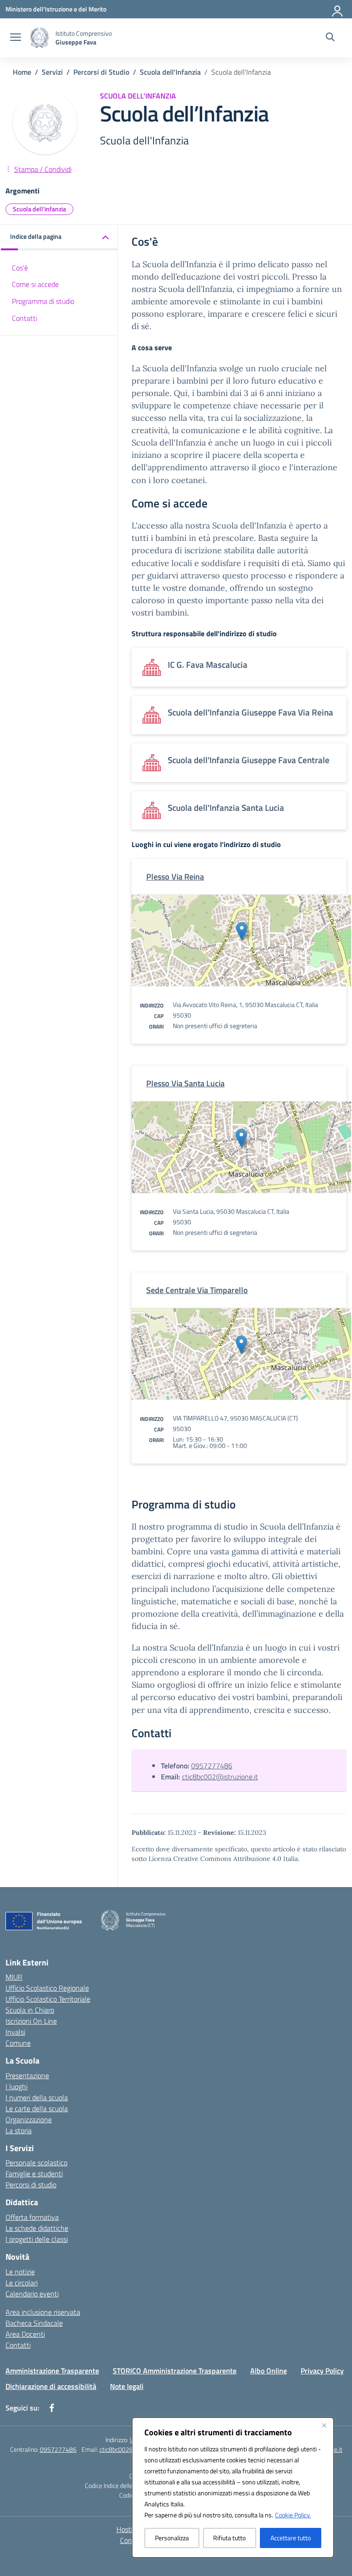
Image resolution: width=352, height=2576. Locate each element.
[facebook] (52, 2408)
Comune (18, 2043)
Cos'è (20, 268)
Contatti (25, 318)
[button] (59, 237)
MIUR (14, 1977)
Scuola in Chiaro (30, 2010)
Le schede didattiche (37, 2228)
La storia (19, 2130)
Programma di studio (43, 301)
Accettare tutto (291, 2538)
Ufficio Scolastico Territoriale (48, 1999)
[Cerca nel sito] (330, 38)
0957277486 (212, 1766)
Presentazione (27, 2075)
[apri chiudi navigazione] (16, 38)
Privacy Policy (322, 2371)
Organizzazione (29, 2119)
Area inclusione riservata (43, 2312)
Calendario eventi (32, 2294)
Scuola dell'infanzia (39, 209)
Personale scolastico (36, 2163)
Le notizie (20, 2272)
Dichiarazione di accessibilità (51, 2386)
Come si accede (35, 284)
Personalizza (172, 2538)
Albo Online (269, 2371)
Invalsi (15, 2032)
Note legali (127, 2386)
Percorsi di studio (31, 2185)
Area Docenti (25, 2334)
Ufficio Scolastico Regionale (47, 1988)
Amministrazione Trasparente (52, 2371)
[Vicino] (324, 2425)
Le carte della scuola (37, 2108)
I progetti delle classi (37, 2239)
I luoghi (16, 2086)
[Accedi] (338, 9)
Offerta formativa (32, 2217)
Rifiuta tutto (229, 2538)
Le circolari (22, 2283)
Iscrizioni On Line (31, 2021)
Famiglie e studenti (34, 2174)
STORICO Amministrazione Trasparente (175, 2371)
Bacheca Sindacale (34, 2323)
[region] (233, 2488)
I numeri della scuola (37, 2097)
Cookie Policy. (293, 2515)
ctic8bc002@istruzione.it (220, 1777)
